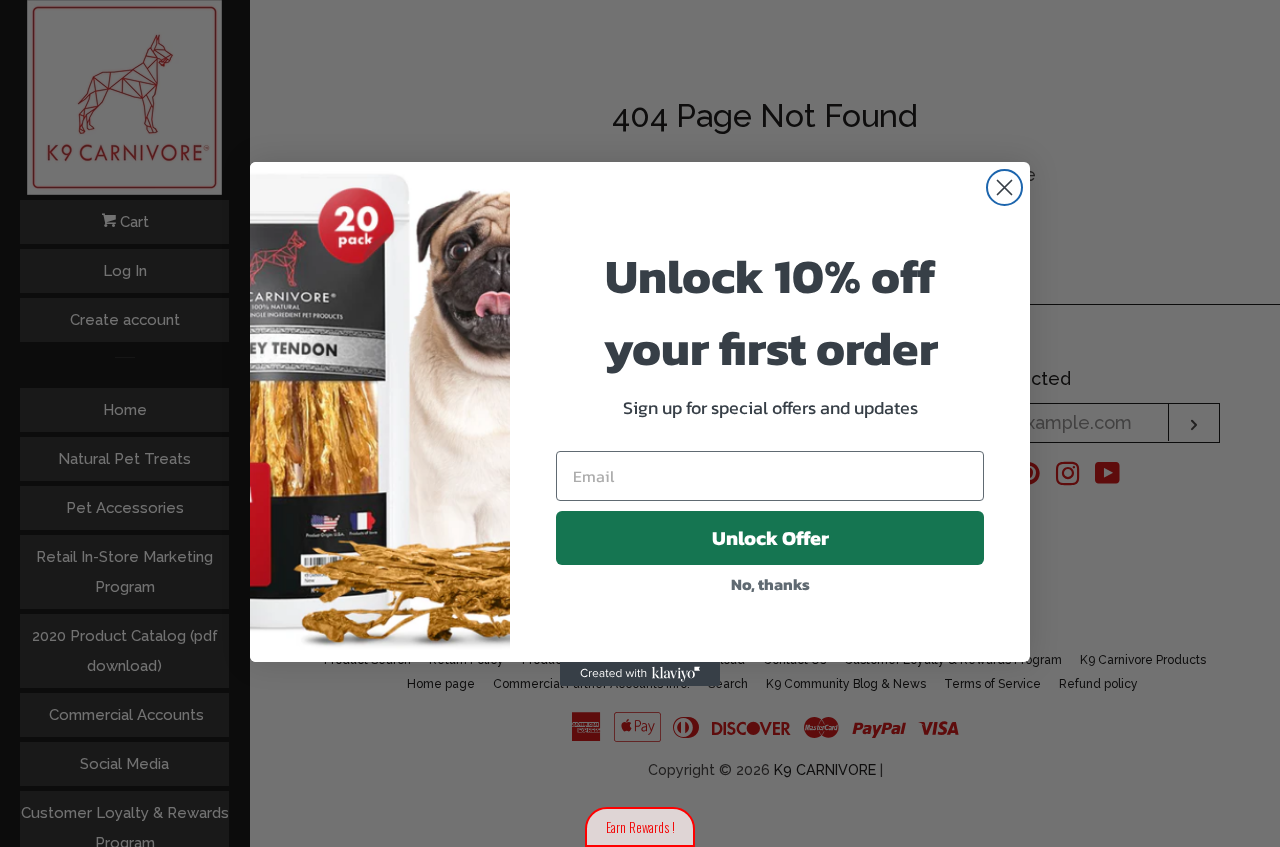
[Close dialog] (1004, 187)
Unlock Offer (770, 538)
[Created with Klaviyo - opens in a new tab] (640, 674)
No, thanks (770, 584)
